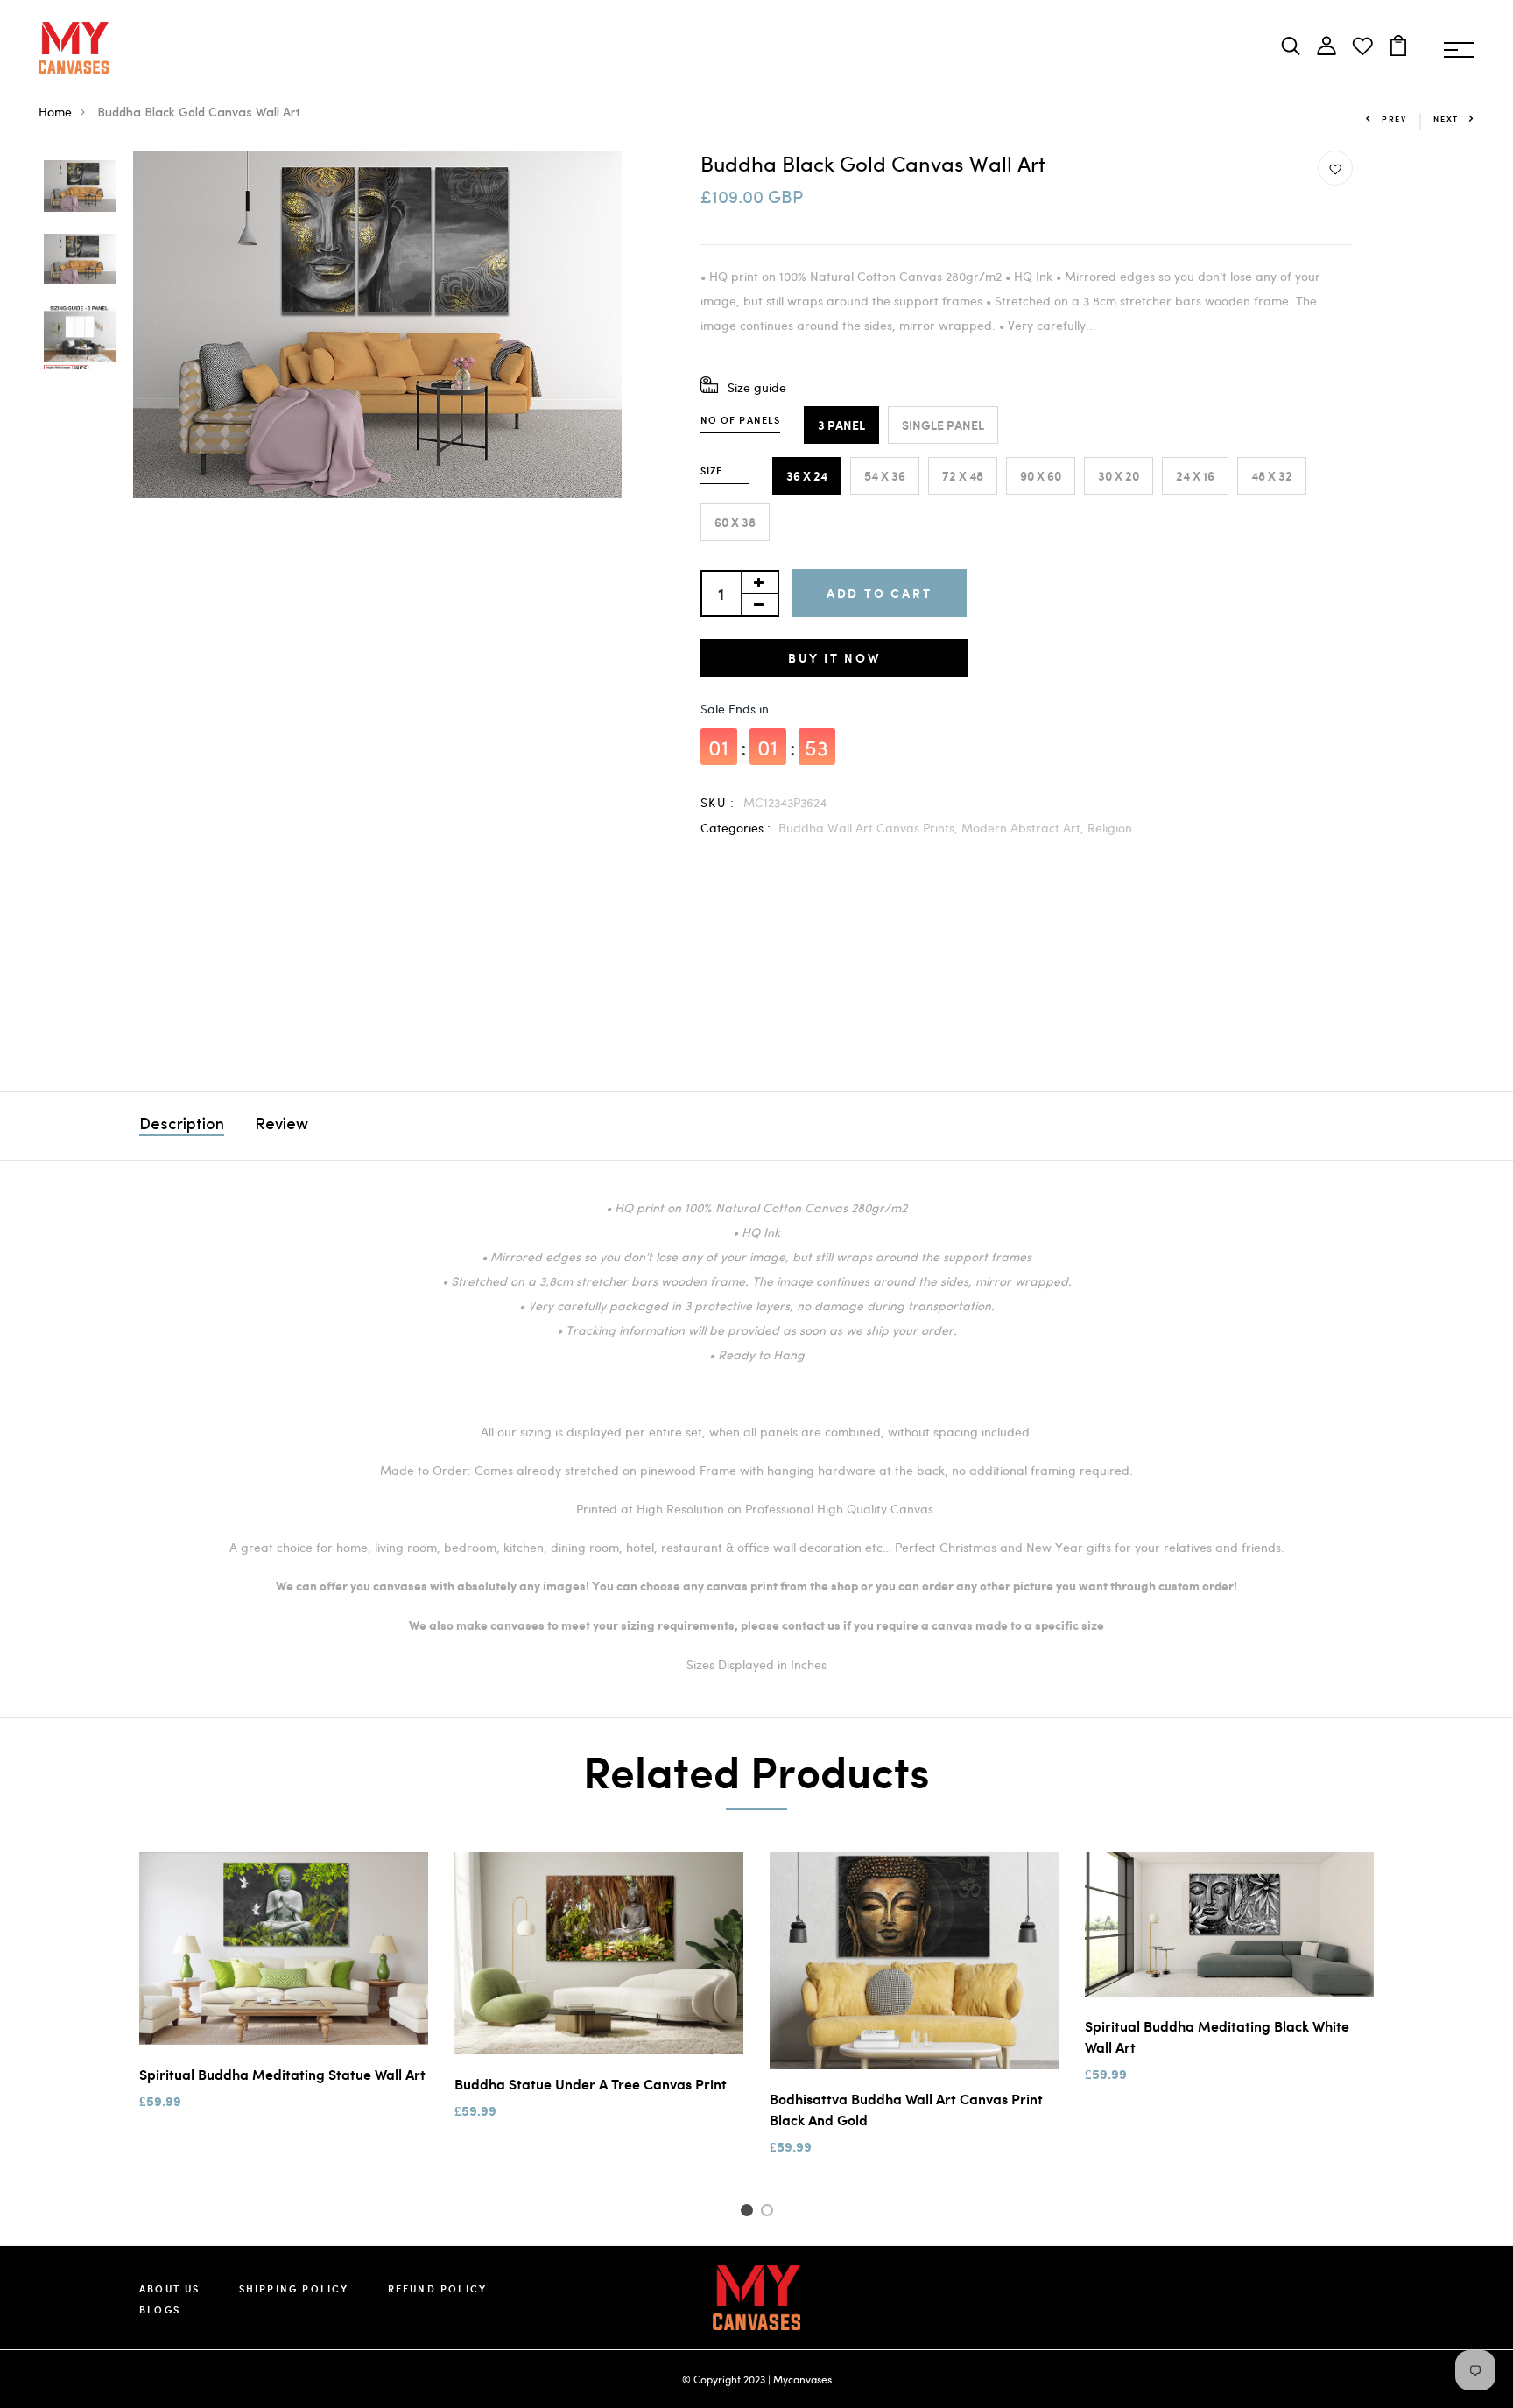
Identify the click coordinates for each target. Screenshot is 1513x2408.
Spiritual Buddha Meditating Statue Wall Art (282, 2074)
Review (281, 1126)
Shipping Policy (294, 2289)
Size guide (757, 387)
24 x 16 (1195, 476)
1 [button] (749, 2213)
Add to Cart (880, 593)
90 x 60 (1041, 476)
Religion (1110, 828)
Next (1446, 119)
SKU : (718, 802)
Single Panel (943, 425)
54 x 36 (885, 476)
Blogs (160, 2310)
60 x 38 (735, 522)
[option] (80, 187)
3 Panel (841, 425)
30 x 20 (1119, 476)
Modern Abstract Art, (1024, 828)
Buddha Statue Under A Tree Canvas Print (591, 2084)
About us (170, 2289)
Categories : (735, 828)
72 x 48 (963, 476)
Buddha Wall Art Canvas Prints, (870, 828)
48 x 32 (1272, 476)
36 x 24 (807, 476)
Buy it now (834, 658)
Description (182, 1126)
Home (55, 112)
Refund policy (438, 2289)
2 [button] (770, 2213)
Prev (1394, 119)
